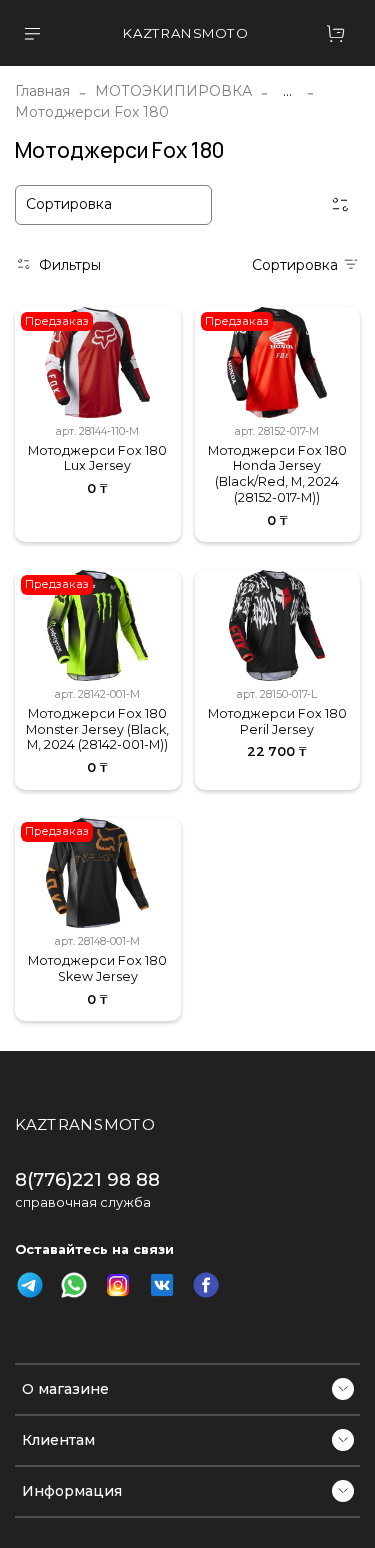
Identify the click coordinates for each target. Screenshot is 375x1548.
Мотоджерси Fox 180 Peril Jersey (277, 721)
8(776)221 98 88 (87, 1179)
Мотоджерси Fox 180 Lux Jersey (97, 458)
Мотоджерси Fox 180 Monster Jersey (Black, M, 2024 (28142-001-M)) (97, 729)
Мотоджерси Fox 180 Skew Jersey (97, 968)
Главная (42, 91)
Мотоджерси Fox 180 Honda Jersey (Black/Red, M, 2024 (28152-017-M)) (277, 474)
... (287, 91)
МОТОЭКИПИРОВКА (173, 91)
